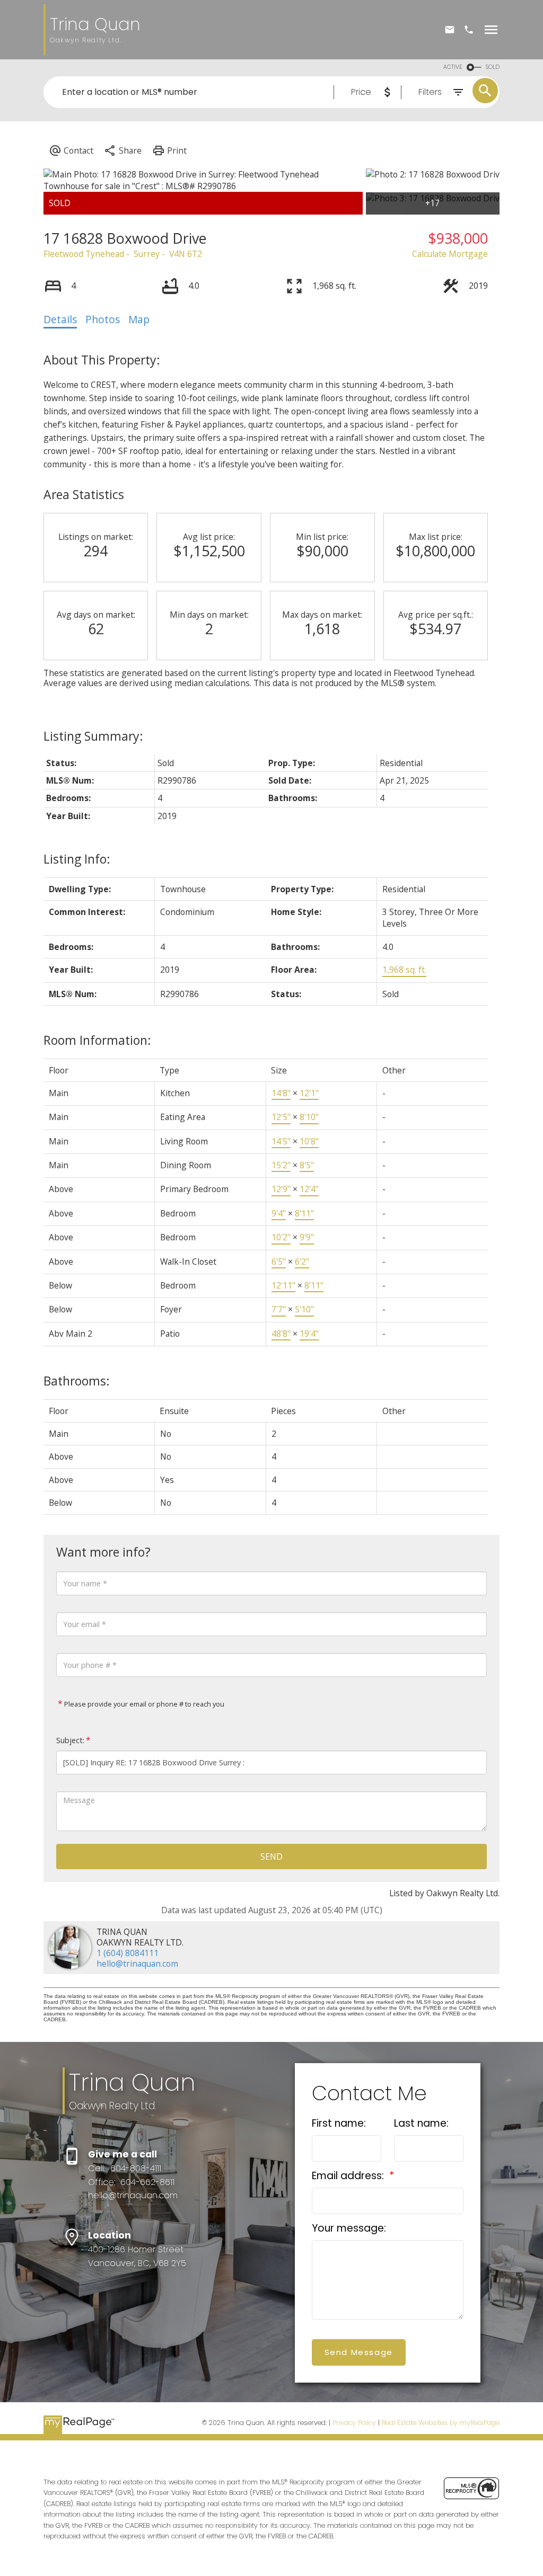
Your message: (349, 2228)
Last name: (421, 2123)
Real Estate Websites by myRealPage (441, 2423)
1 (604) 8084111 (128, 1953)
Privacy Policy (354, 2423)
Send (271, 1857)
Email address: (349, 2176)
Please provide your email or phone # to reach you (143, 1704)
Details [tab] (60, 319)
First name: (339, 2123)
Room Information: (97, 1040)
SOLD (493, 67)
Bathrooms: (77, 1381)
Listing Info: (77, 859)
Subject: (70, 1740)
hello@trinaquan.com (137, 1964)
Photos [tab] (103, 319)
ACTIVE (453, 67)
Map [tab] (139, 319)
